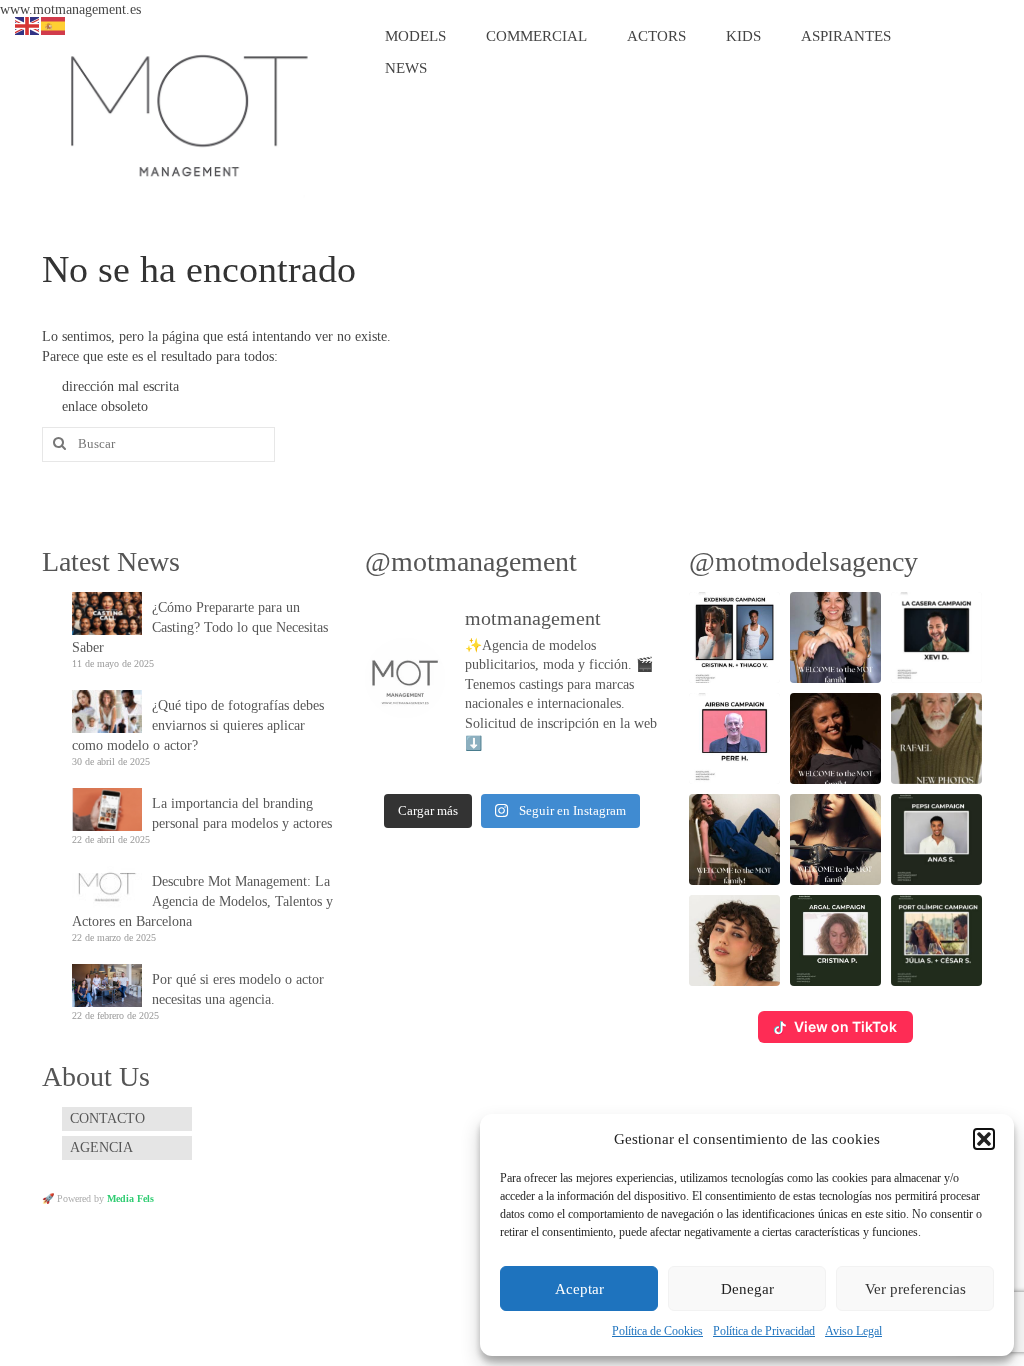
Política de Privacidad (764, 1331)
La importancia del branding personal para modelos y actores (242, 813)
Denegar (747, 1289)
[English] (28, 24)
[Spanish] (54, 24)
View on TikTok (845, 1026)
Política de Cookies (657, 1331)
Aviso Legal (853, 1331)
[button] (984, 1139)
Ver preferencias (915, 1289)
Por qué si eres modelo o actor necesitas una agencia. (238, 989)
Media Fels (130, 1198)
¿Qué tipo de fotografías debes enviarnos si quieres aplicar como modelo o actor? (198, 725)
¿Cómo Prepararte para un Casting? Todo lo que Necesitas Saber (200, 627)
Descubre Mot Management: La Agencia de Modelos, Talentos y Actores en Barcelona (202, 901)
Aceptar (579, 1289)
